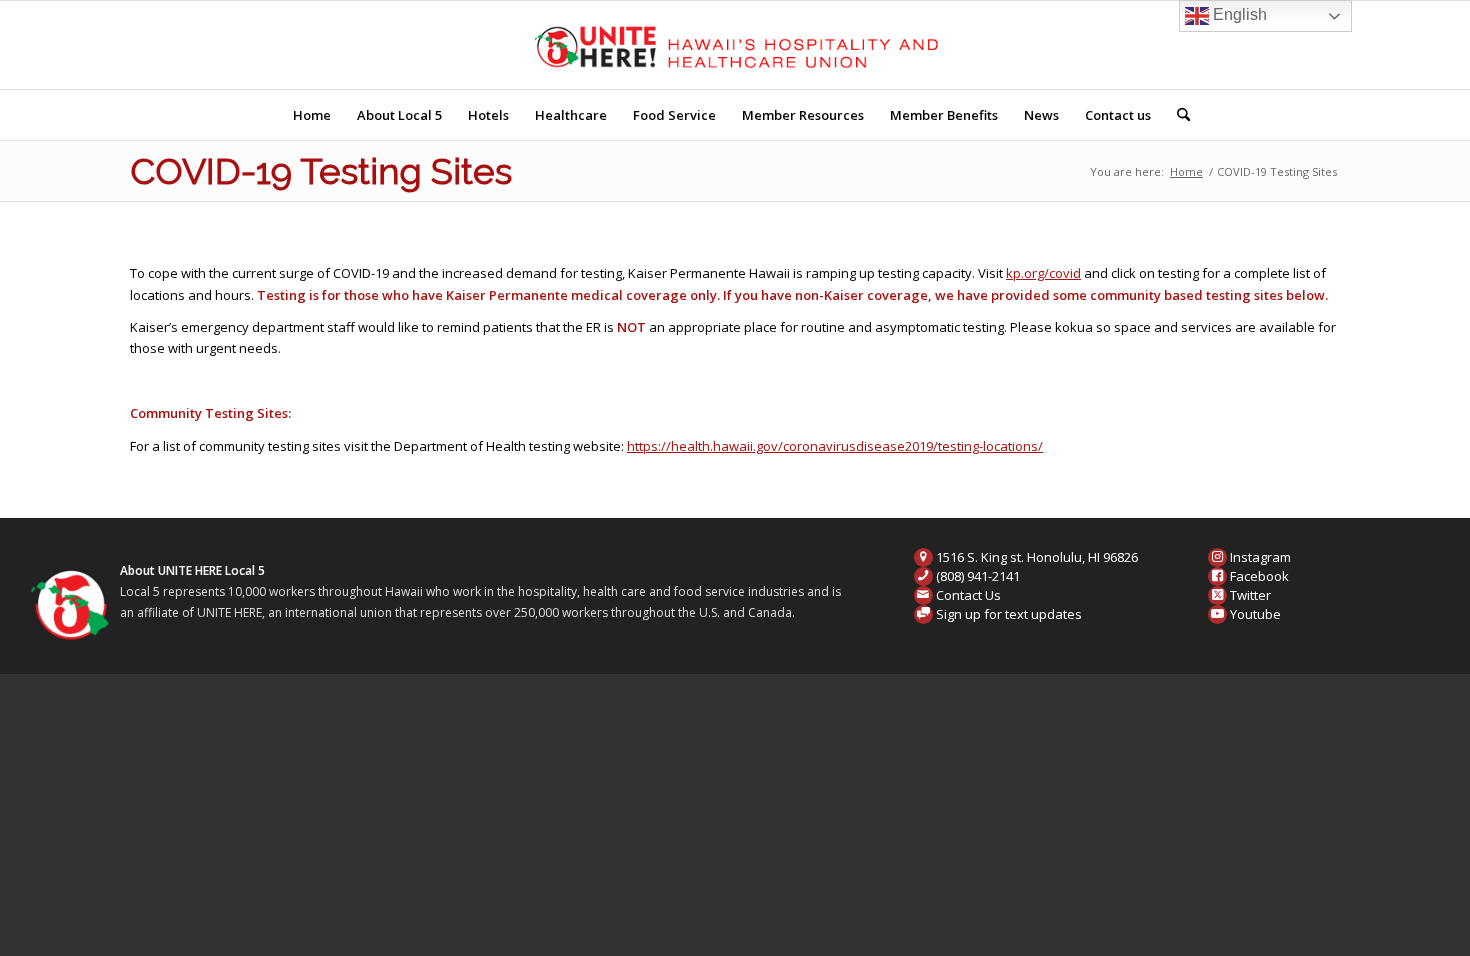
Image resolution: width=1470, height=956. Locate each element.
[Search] (1177, 115)
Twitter (1250, 595)
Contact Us (968, 595)
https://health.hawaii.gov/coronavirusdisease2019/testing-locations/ (835, 446)
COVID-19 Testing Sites (321, 171)
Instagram (1260, 557)
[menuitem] (312, 115)
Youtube (1255, 614)
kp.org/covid (1043, 273)
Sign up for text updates (1009, 614)
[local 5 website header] (735, 45)
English (1238, 14)
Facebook (1259, 576)
